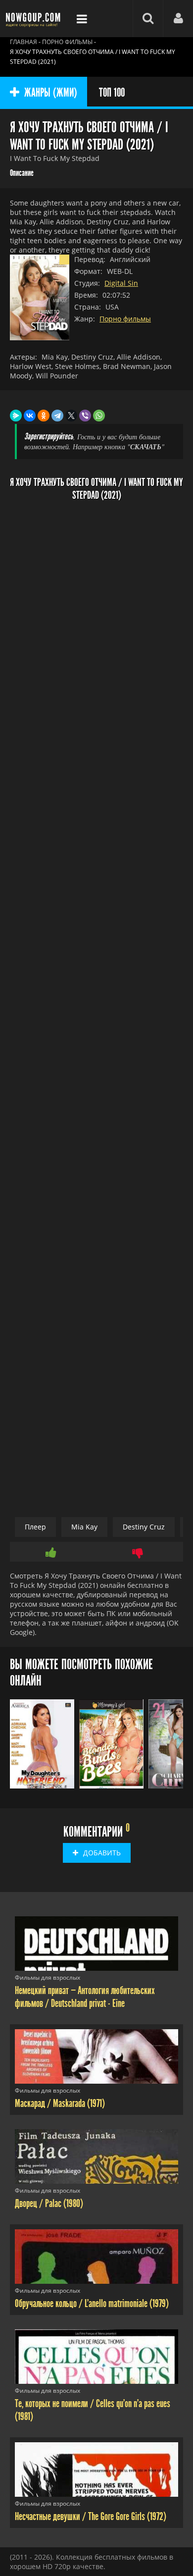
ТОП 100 (112, 93)
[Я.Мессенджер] (16, 416)
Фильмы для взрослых (48, 1977)
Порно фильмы (125, 319)
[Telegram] (57, 416)
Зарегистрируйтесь (49, 437)
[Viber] (85, 416)
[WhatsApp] (99, 416)
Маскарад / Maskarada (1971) (60, 2103)
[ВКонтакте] (30, 416)
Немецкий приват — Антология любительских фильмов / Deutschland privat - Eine (85, 1997)
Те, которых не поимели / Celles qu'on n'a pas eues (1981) (93, 2410)
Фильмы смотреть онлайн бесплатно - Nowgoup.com (35, 19)
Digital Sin (121, 283)
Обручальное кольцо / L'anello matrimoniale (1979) (92, 2304)
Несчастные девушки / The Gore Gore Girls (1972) (91, 2517)
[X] (71, 416)
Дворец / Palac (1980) (49, 2204)
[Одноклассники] (44, 416)
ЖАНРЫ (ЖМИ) (51, 93)
